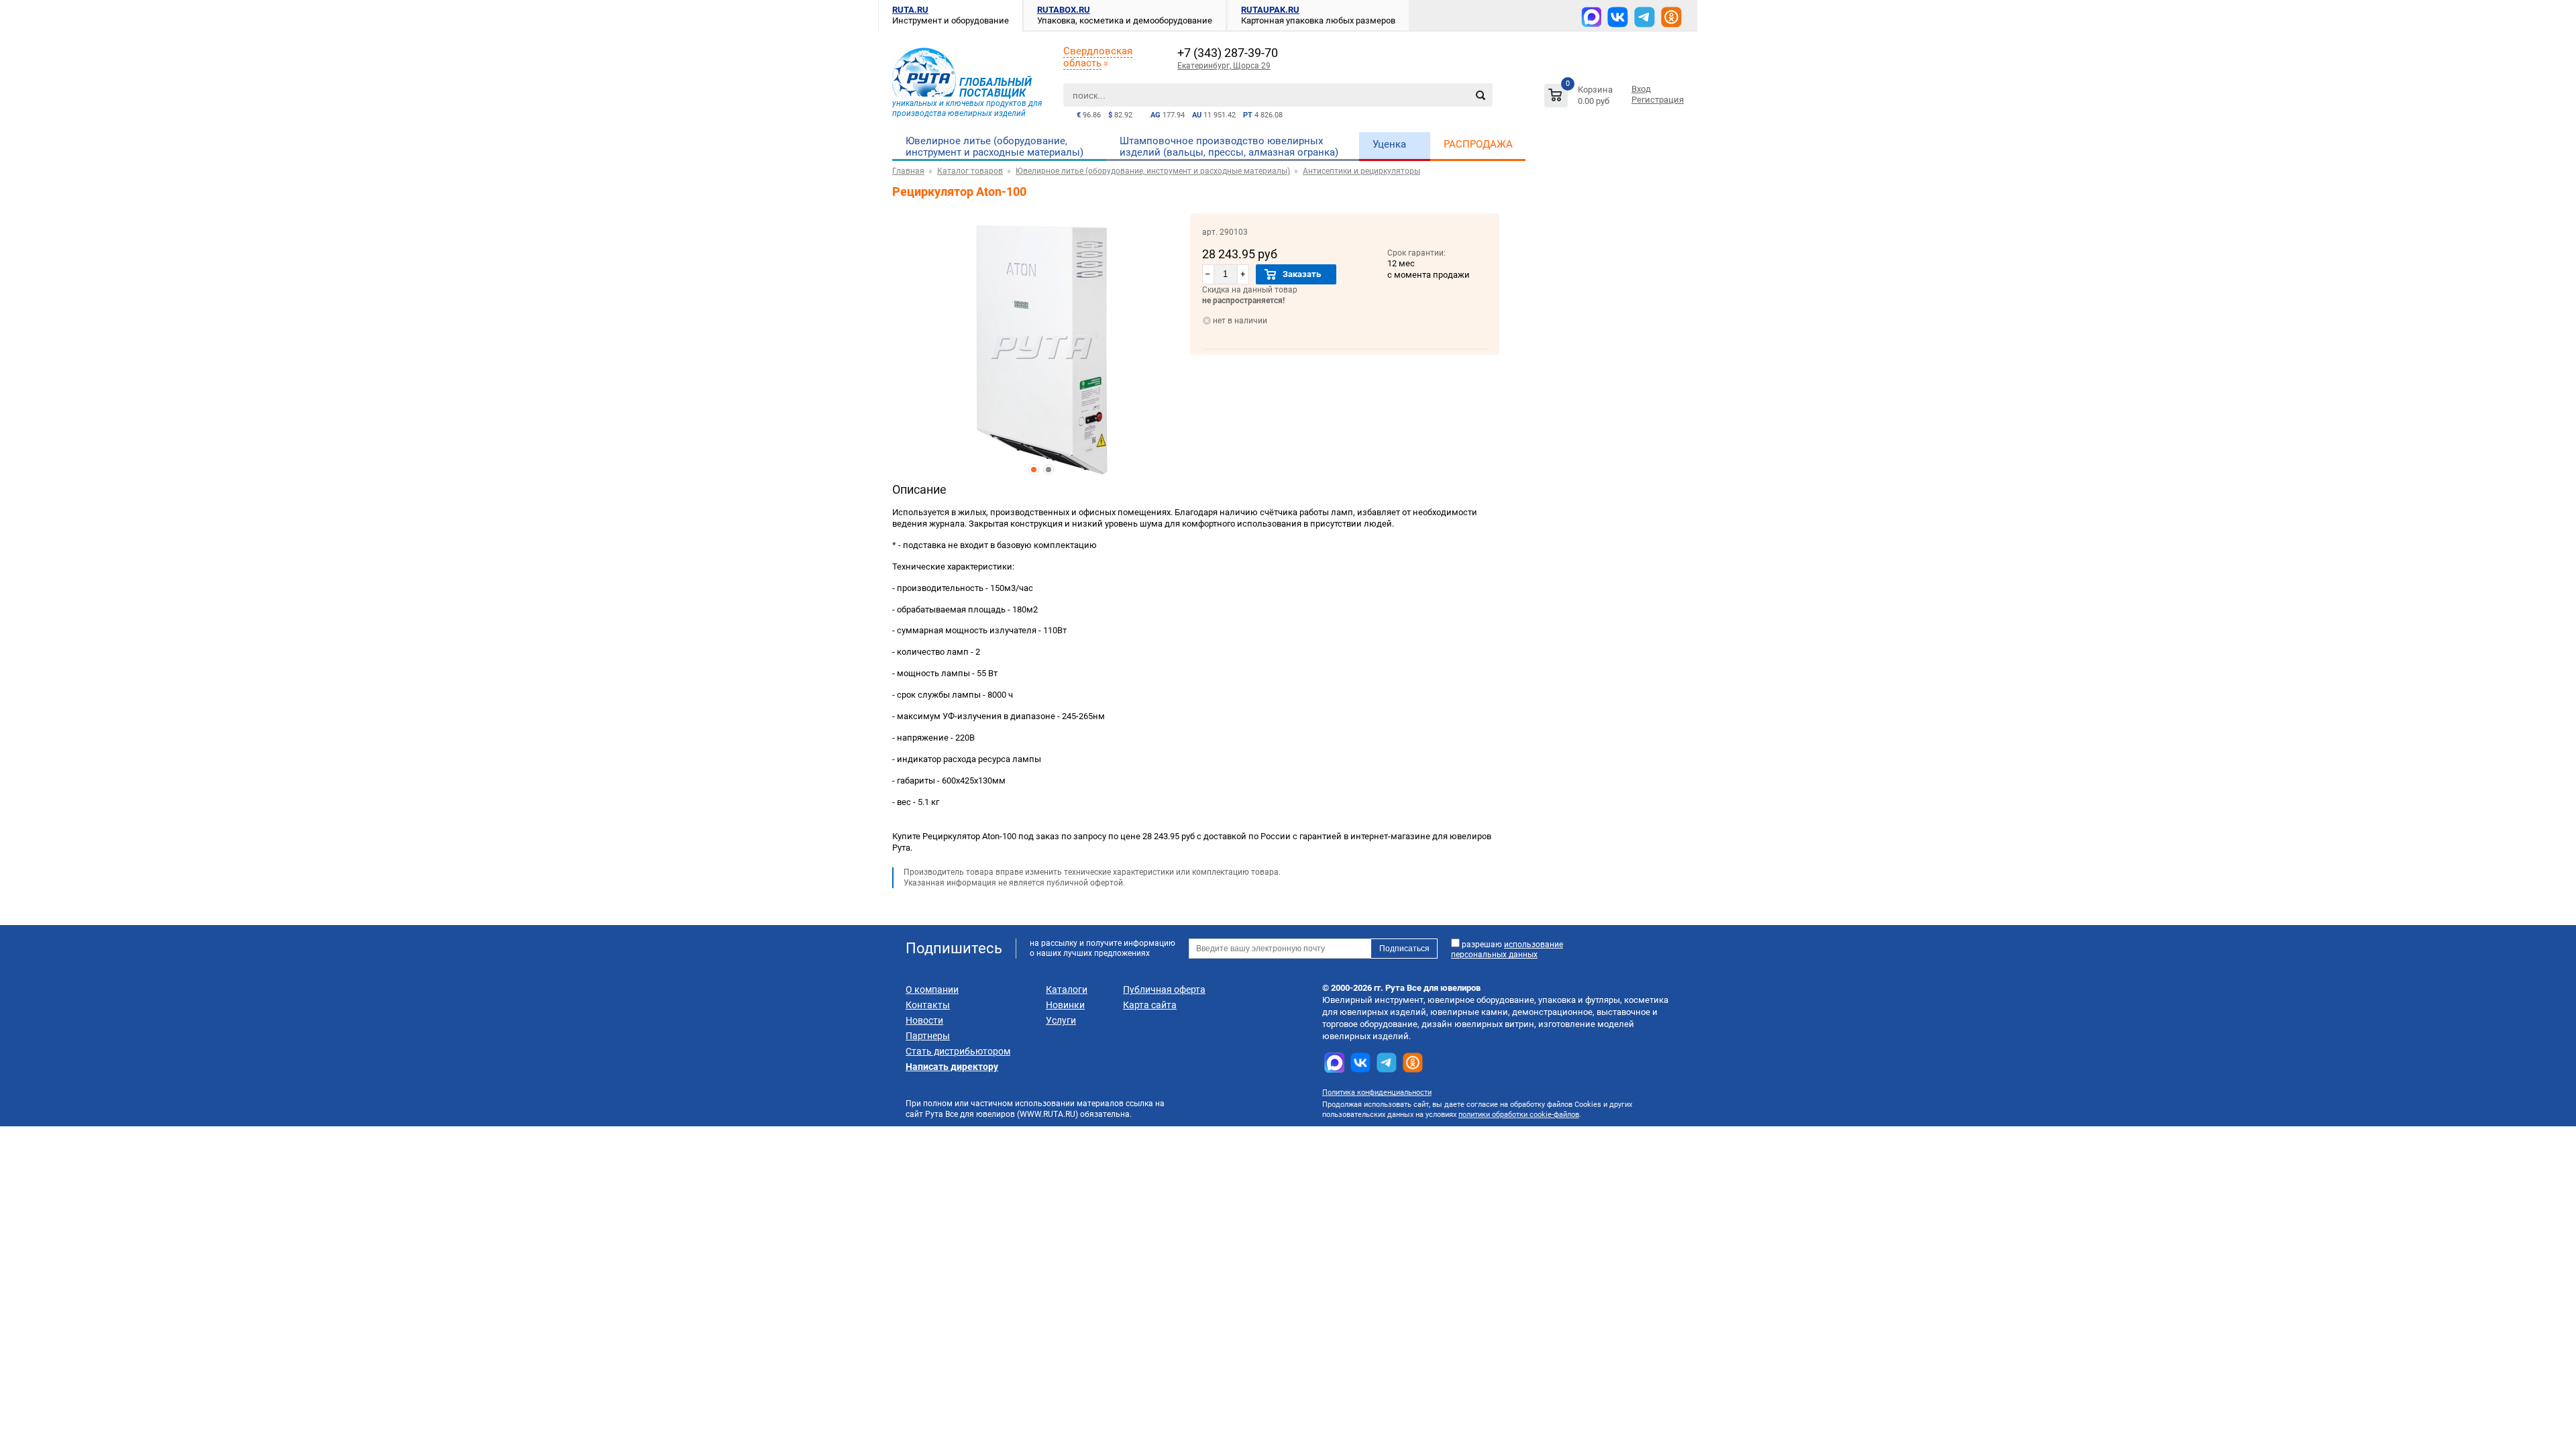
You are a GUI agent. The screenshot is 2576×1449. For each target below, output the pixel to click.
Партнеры (928, 1036)
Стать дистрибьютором (958, 1051)
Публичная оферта (1164, 989)
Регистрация (1658, 100)
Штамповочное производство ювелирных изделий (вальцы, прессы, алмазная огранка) (1229, 147)
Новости (924, 1020)
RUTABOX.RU (1064, 10)
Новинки (1065, 1005)
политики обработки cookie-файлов (1519, 1115)
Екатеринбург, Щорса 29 (1224, 66)
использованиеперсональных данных (1507, 950)
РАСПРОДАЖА (1478, 144)
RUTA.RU (910, 10)
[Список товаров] (1580, 98)
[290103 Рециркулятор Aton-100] (1041, 347)
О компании (932, 989)
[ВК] (1618, 17)
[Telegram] (1645, 17)
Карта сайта (1150, 1005)
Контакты (928, 1005)
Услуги (1061, 1020)
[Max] (1591, 17)
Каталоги (1067, 989)
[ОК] (1671, 17)
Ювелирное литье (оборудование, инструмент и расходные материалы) (995, 147)
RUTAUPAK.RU (1270, 10)
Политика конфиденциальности (1377, 1092)
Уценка (1389, 144)
